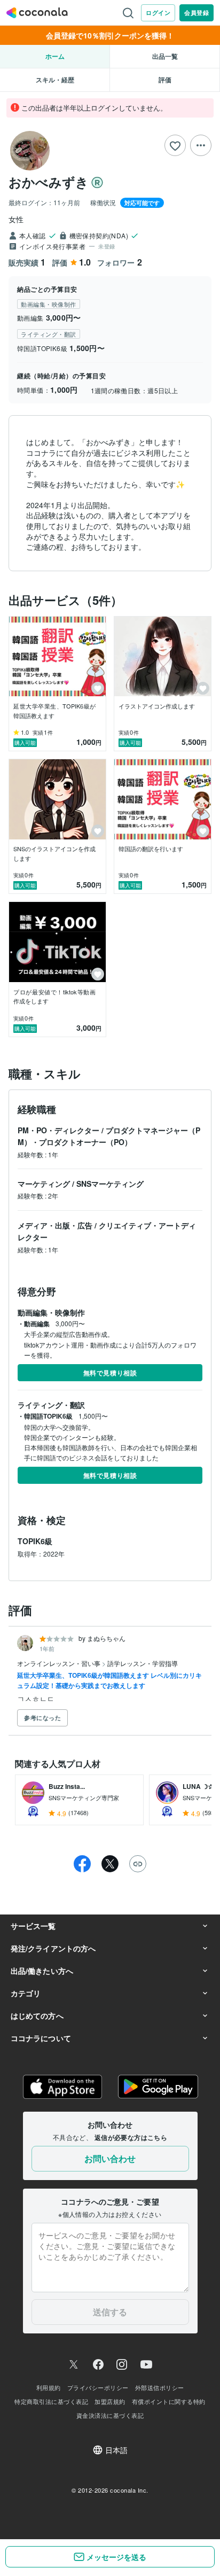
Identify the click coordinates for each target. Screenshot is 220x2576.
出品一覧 (165, 56)
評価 (165, 80)
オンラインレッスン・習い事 (60, 1663)
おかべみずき (49, 182)
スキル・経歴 (55, 80)
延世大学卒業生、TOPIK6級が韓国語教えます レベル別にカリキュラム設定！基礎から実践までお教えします (109, 1680)
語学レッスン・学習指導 (143, 1663)
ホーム (55, 56)
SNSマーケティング (110, 1184)
